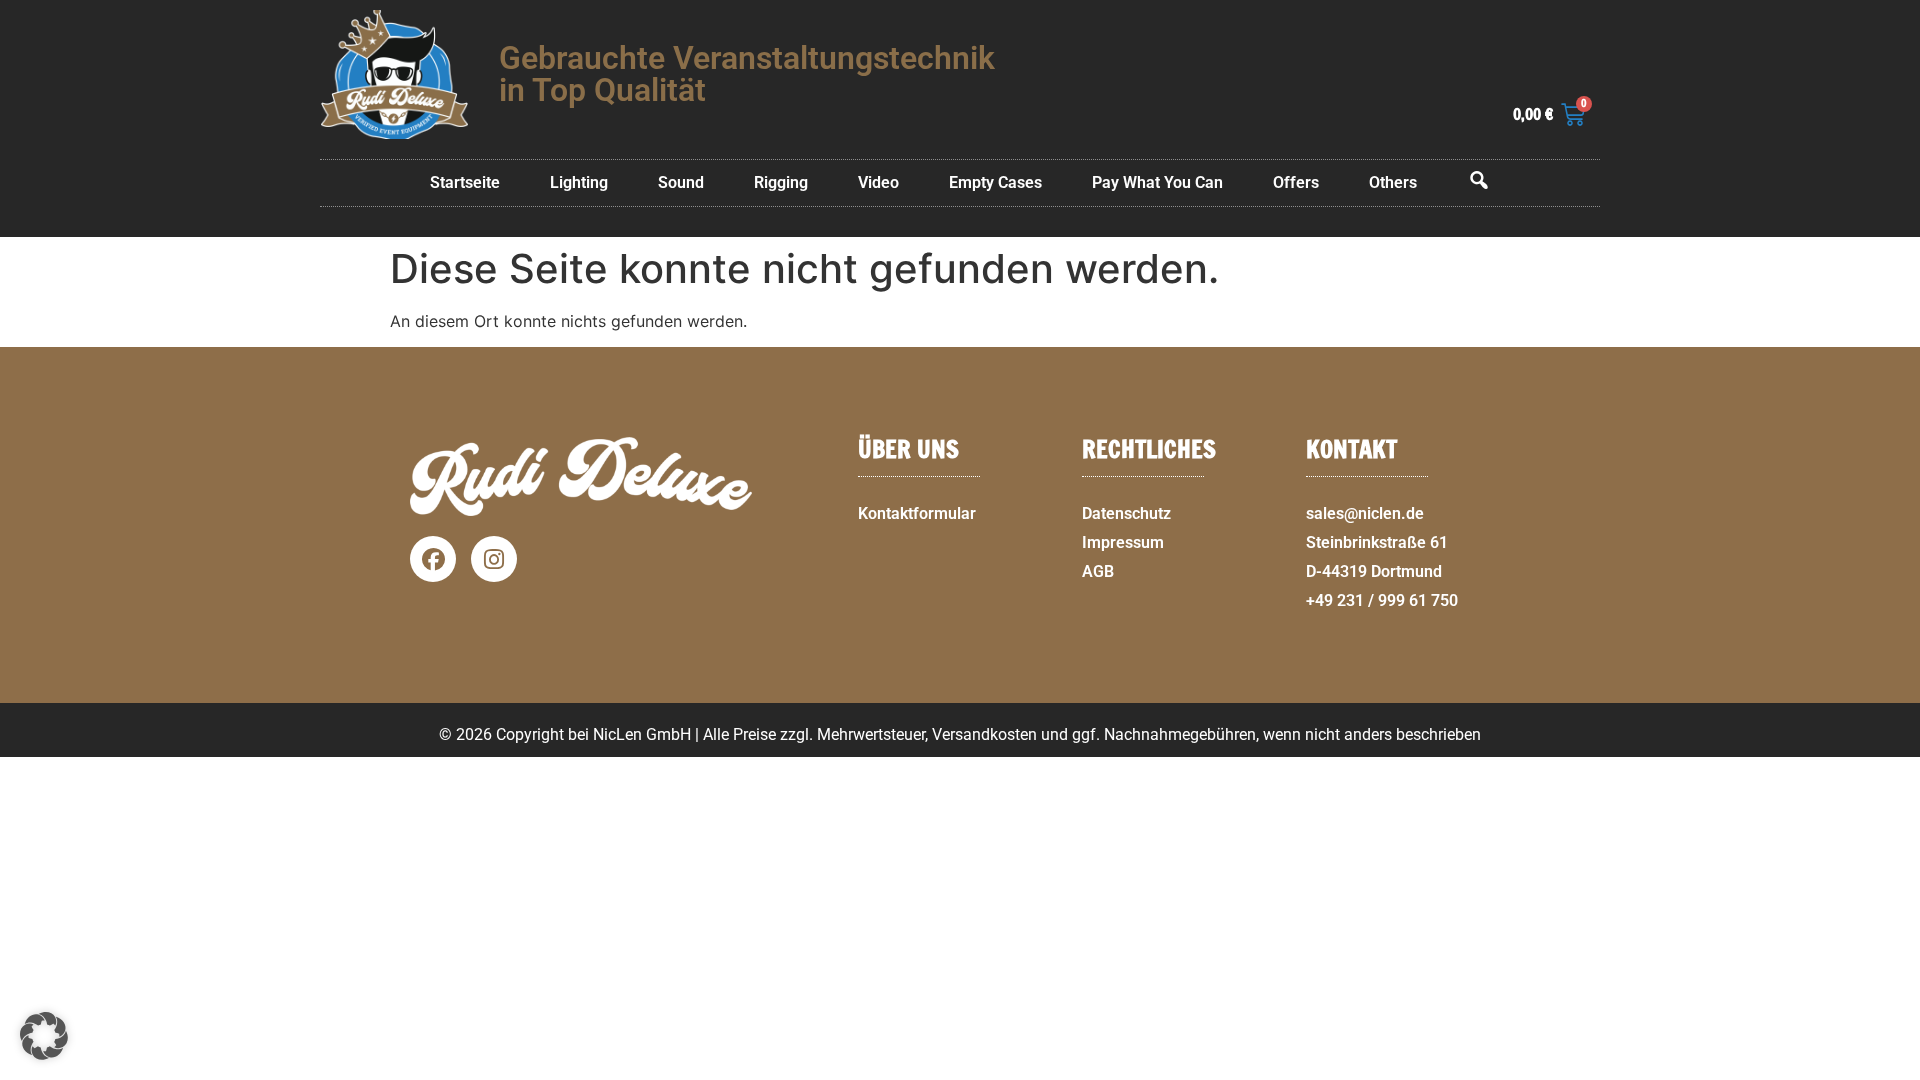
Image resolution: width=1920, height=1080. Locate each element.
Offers (1296, 182)
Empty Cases (995, 182)
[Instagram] (494, 559)
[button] (1896, 1068)
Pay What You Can (1157, 182)
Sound (681, 182)
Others (1393, 182)
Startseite (465, 182)
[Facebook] (433, 559)
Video (878, 182)
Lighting (579, 182)
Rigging (781, 182)
